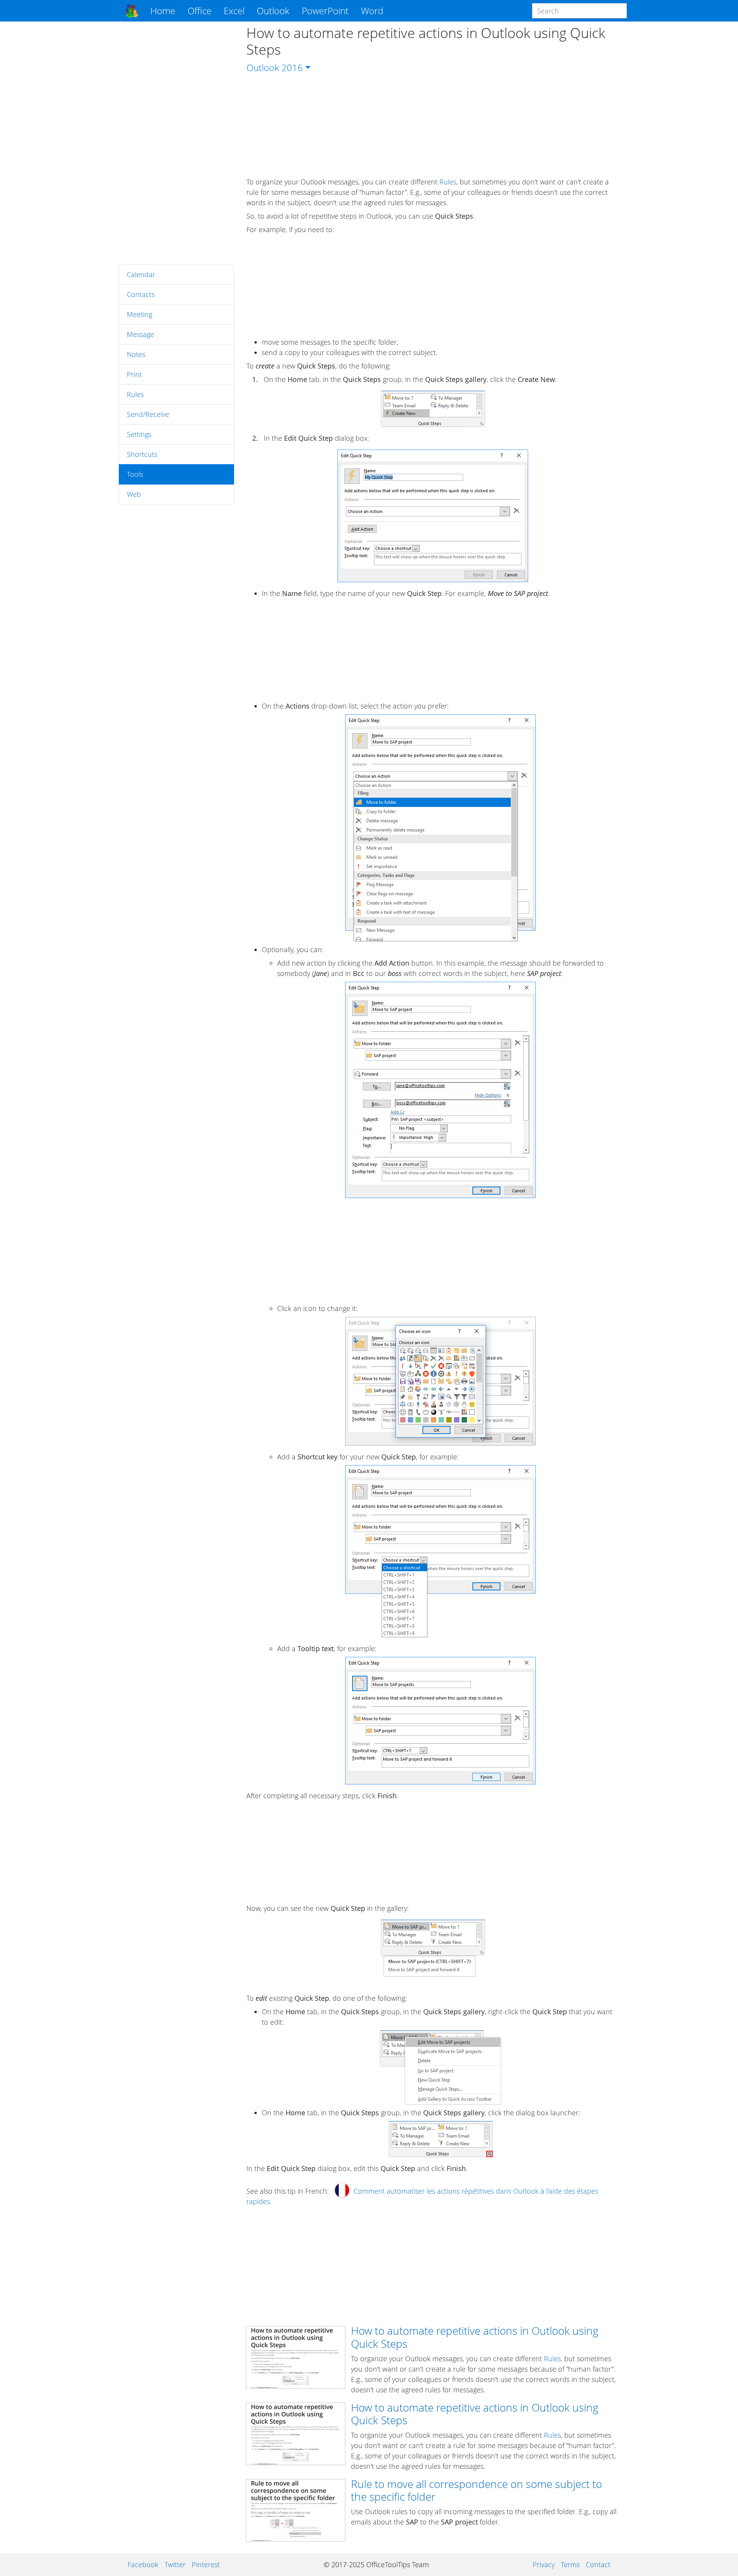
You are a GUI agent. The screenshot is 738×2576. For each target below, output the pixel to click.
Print (134, 374)
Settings (139, 434)
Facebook (143, 2564)
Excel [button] (234, 11)
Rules (135, 394)
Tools (135, 474)
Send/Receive (148, 414)
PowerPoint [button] (325, 11)
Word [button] (372, 11)
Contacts (141, 294)
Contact (598, 2564)
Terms (570, 2564)
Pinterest (206, 2564)
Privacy (544, 2564)
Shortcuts (142, 454)
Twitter (175, 2564)
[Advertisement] (176, 143)
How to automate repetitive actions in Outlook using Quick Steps (475, 2337)
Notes (136, 354)
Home (163, 11)
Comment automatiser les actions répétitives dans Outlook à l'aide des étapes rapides (422, 2196)
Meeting (140, 314)
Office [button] (199, 11)
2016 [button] (292, 67)
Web (134, 494)
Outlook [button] (273, 11)
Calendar (141, 274)
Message (140, 334)
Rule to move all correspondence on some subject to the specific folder (476, 2490)
